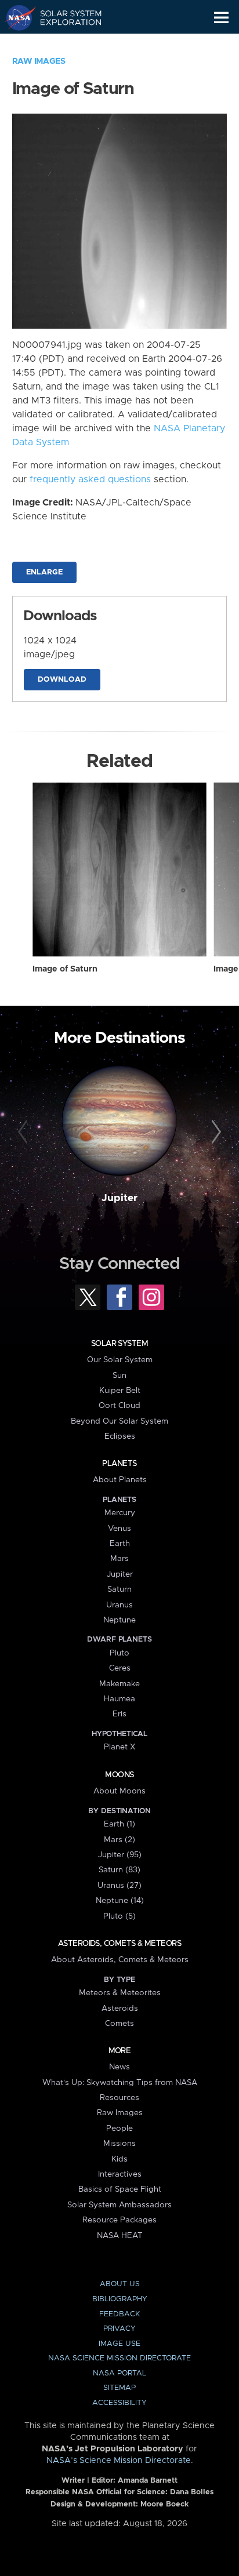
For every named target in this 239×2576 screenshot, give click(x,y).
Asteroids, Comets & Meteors (119, 1944)
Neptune (119, 1620)
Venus (119, 1529)
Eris (119, 1714)
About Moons (119, 1791)
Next (214, 1132)
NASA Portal (119, 2373)
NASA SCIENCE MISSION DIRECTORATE (119, 2358)
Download (62, 680)
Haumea (119, 1699)
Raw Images (39, 61)
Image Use (119, 2344)
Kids (119, 2159)
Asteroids (120, 2009)
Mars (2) (119, 1840)
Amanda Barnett (148, 2481)
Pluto (119, 1653)
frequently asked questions (90, 479)
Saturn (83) (119, 1870)
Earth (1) (119, 1824)
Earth (120, 1544)
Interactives (120, 2174)
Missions (119, 2144)
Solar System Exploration (64, 17)
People (119, 2129)
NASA (15, 17)
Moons (119, 1775)
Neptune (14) (120, 1901)
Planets (119, 1464)
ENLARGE (44, 572)
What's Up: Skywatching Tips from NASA (120, 2083)
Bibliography (120, 2299)
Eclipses (120, 1436)
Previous (25, 1132)
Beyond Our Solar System (119, 1421)
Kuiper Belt (120, 1391)
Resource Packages (119, 2220)
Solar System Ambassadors (119, 2205)
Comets (119, 2024)
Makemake (119, 1684)
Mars (119, 1559)
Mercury (120, 1513)
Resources (119, 2098)
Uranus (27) (119, 1886)
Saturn (119, 1589)
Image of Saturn (65, 969)
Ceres (120, 1668)
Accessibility (119, 2403)
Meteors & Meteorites (120, 1993)
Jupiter (119, 1198)
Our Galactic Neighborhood (64, 44)
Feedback (119, 2314)
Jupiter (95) (120, 1855)
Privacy (119, 2329)
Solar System (119, 1344)
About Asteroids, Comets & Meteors (120, 1960)
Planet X (119, 1747)
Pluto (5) (119, 1916)
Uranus (119, 1605)
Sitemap (119, 2388)
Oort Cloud (119, 1406)
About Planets (120, 1480)
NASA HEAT (120, 2236)
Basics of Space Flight (120, 2189)
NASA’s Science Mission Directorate (119, 2461)
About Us (120, 2284)
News (119, 2067)
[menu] (221, 18)
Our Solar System (120, 1360)
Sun (119, 1376)
